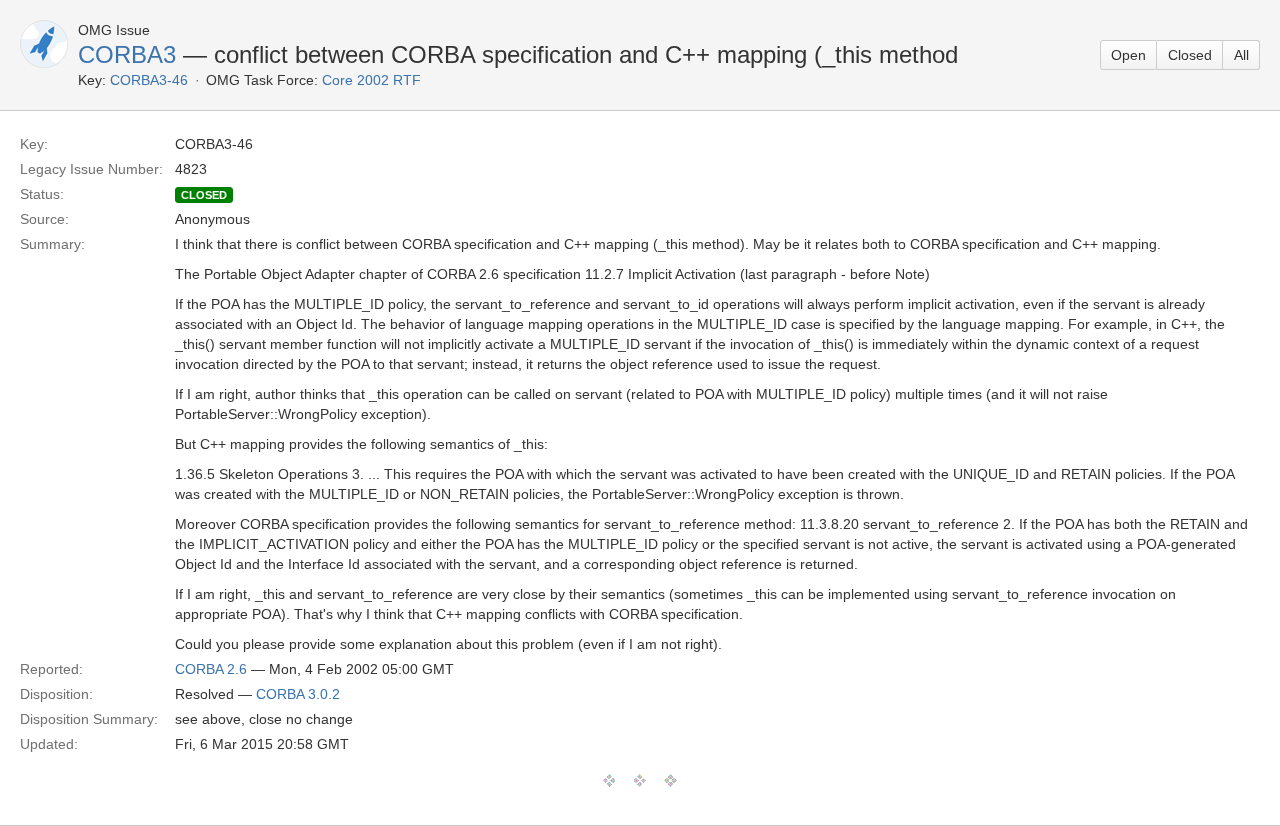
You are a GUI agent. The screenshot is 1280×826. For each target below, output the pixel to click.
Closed (1190, 55)
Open (1128, 55)
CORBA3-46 (149, 80)
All (1241, 55)
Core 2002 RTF (371, 80)
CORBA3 (127, 54)
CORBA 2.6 (211, 669)
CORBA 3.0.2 (298, 694)
